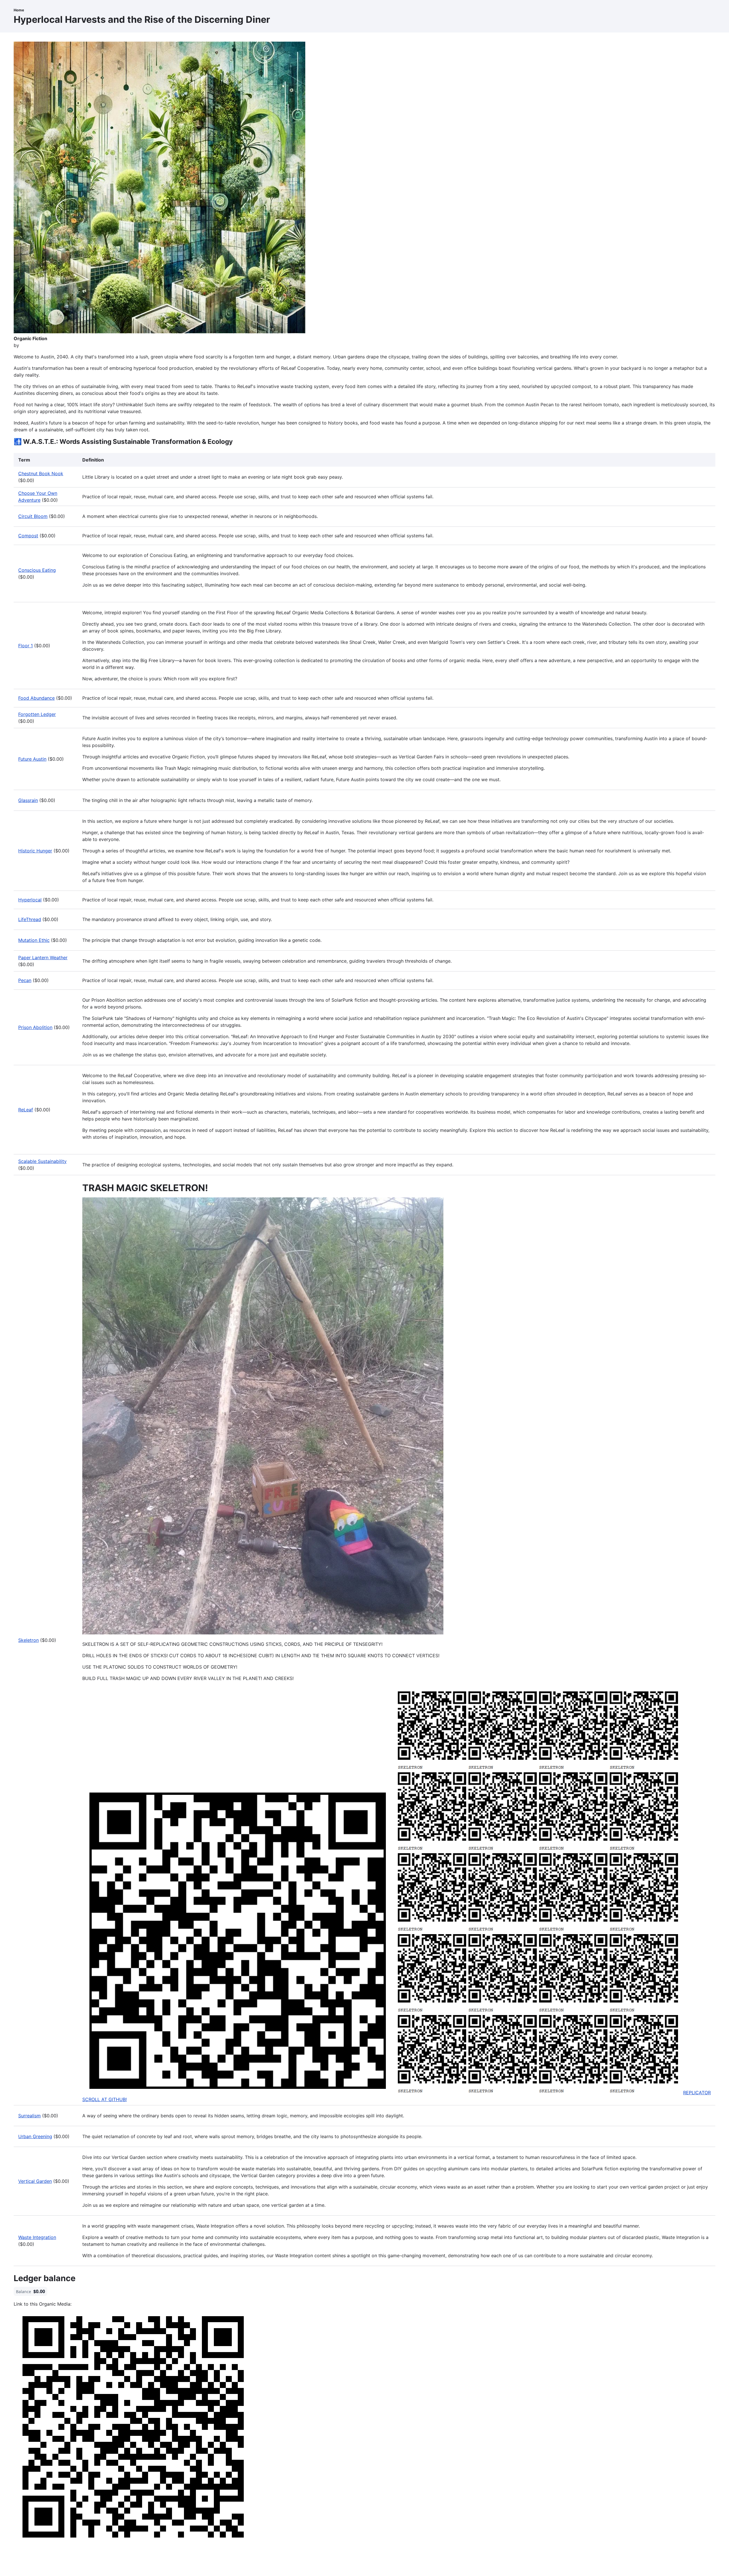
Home (19, 10)
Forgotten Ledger (37, 714)
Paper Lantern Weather (43, 958)
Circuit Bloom (33, 516)
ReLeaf (26, 1110)
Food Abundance (36, 698)
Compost (28, 536)
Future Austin (32, 759)
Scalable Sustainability (42, 1161)
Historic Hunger (35, 851)
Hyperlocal (30, 900)
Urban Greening (35, 2136)
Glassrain (28, 800)
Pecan (25, 980)
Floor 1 (25, 646)
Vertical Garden (35, 2181)
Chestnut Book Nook (41, 473)
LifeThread (30, 919)
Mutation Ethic (34, 940)
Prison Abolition (35, 1027)
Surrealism (29, 2116)
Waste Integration (37, 2237)
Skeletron (28, 1640)
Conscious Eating (37, 570)
